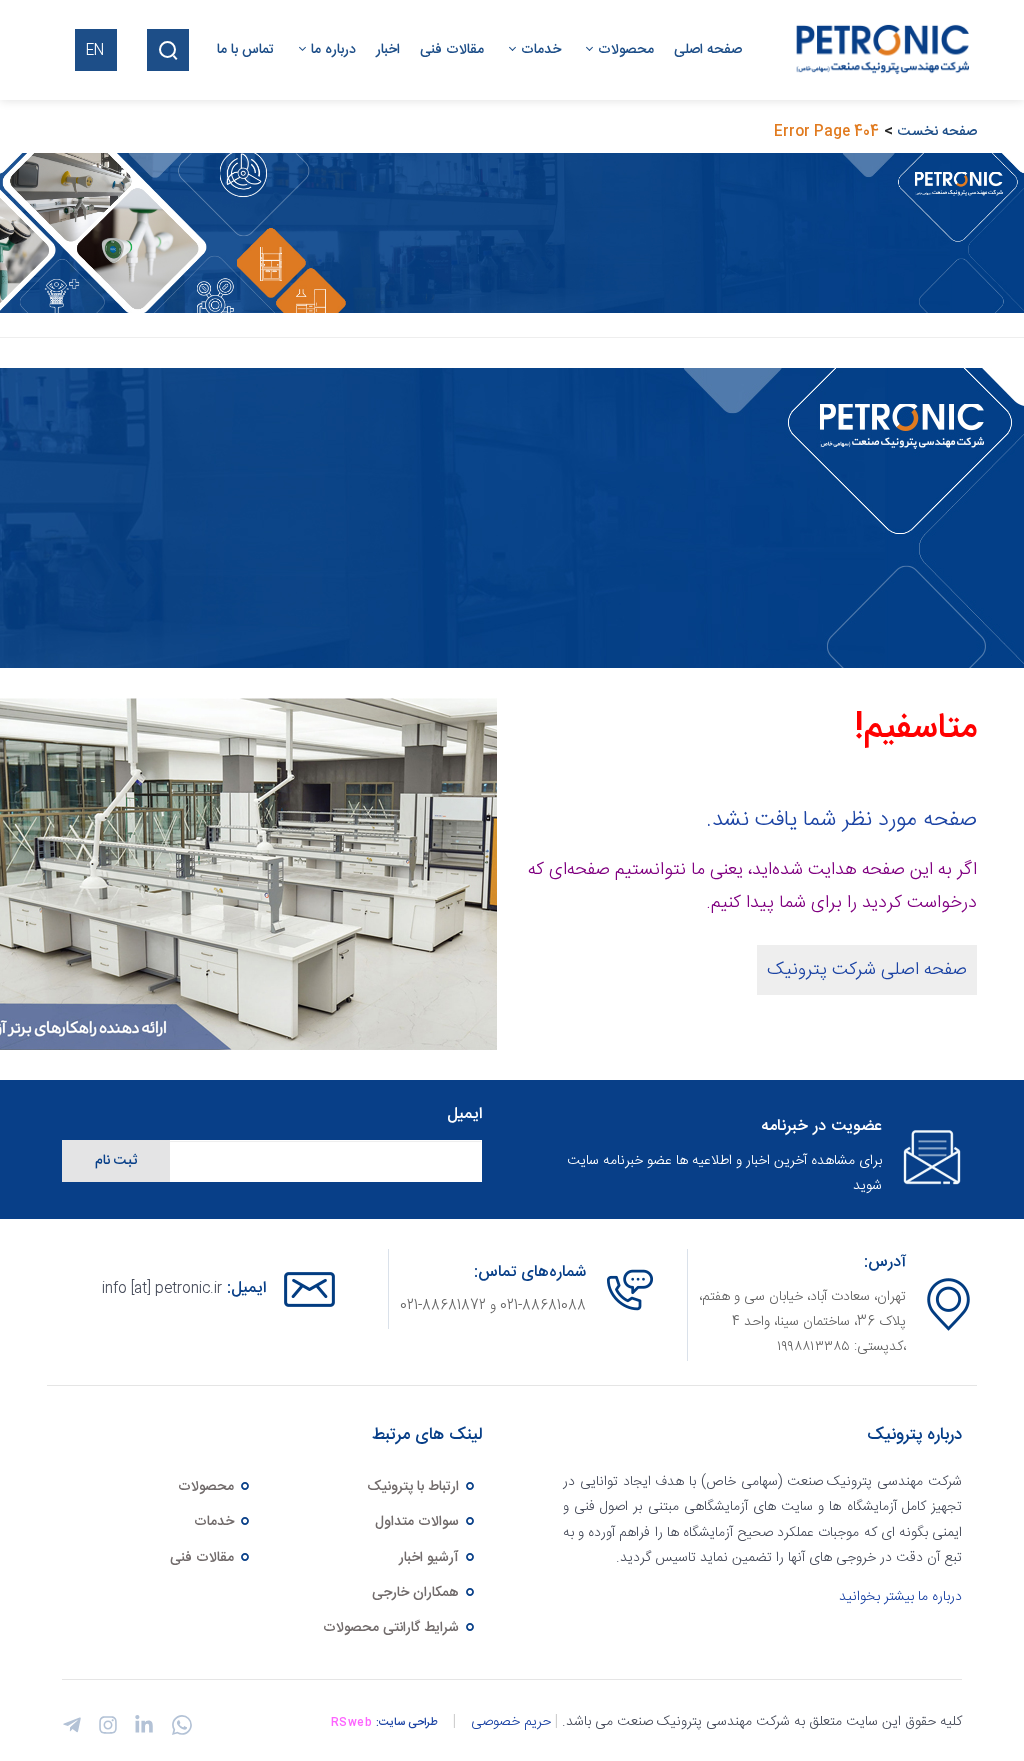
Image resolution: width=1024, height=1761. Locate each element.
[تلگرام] (72, 1730)
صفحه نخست (937, 132)
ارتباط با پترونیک (415, 1487)
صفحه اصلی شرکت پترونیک (867, 970)
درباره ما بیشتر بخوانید (900, 1597)
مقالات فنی (204, 1558)
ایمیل (464, 1115)
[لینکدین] (141, 1730)
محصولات (208, 1487)
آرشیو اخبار (431, 1558)
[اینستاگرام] (105, 1730)
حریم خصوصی (511, 1722)
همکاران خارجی (417, 1593)
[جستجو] (168, 50)
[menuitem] (698, 50)
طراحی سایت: (407, 1723)
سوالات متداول (419, 1522)
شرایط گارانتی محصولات (393, 1628)
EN (95, 51)
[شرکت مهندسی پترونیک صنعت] (878, 50)
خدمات (216, 1522)
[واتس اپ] (178, 1733)
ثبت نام (116, 1161)
